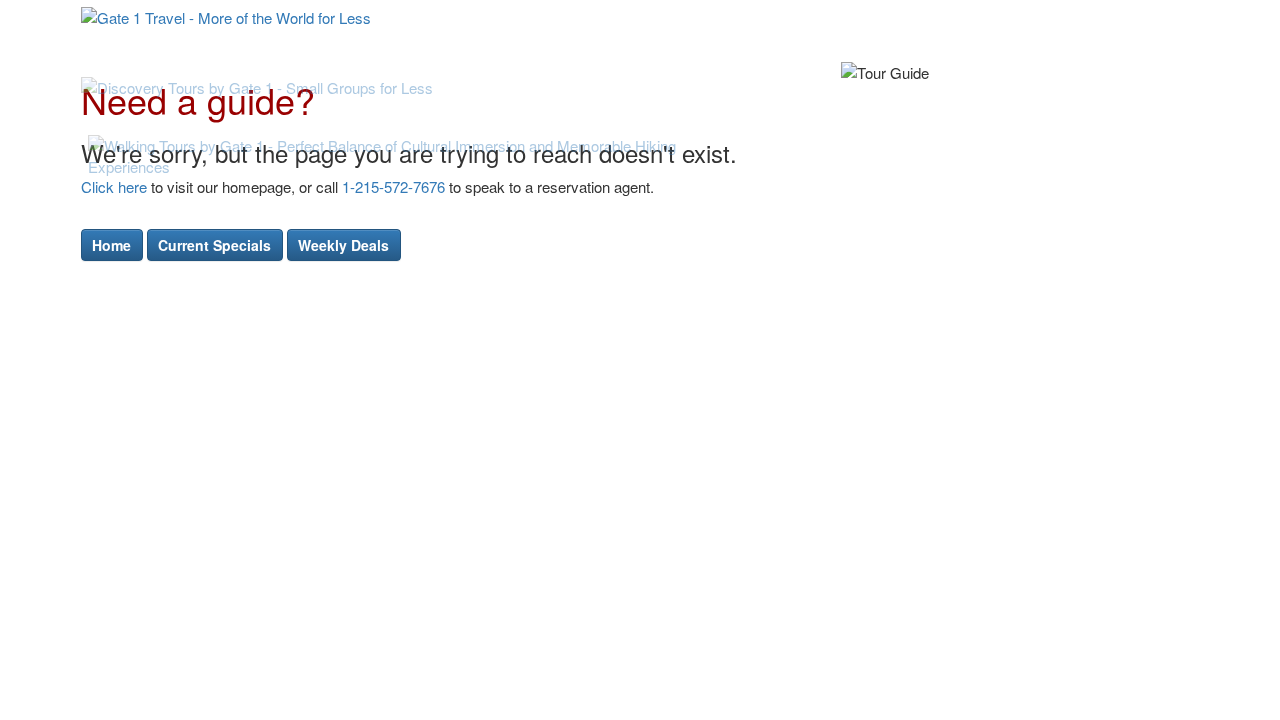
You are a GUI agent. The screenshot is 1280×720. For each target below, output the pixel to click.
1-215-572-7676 (393, 186)
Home (111, 245)
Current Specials (214, 245)
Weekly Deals (343, 245)
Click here (114, 186)
